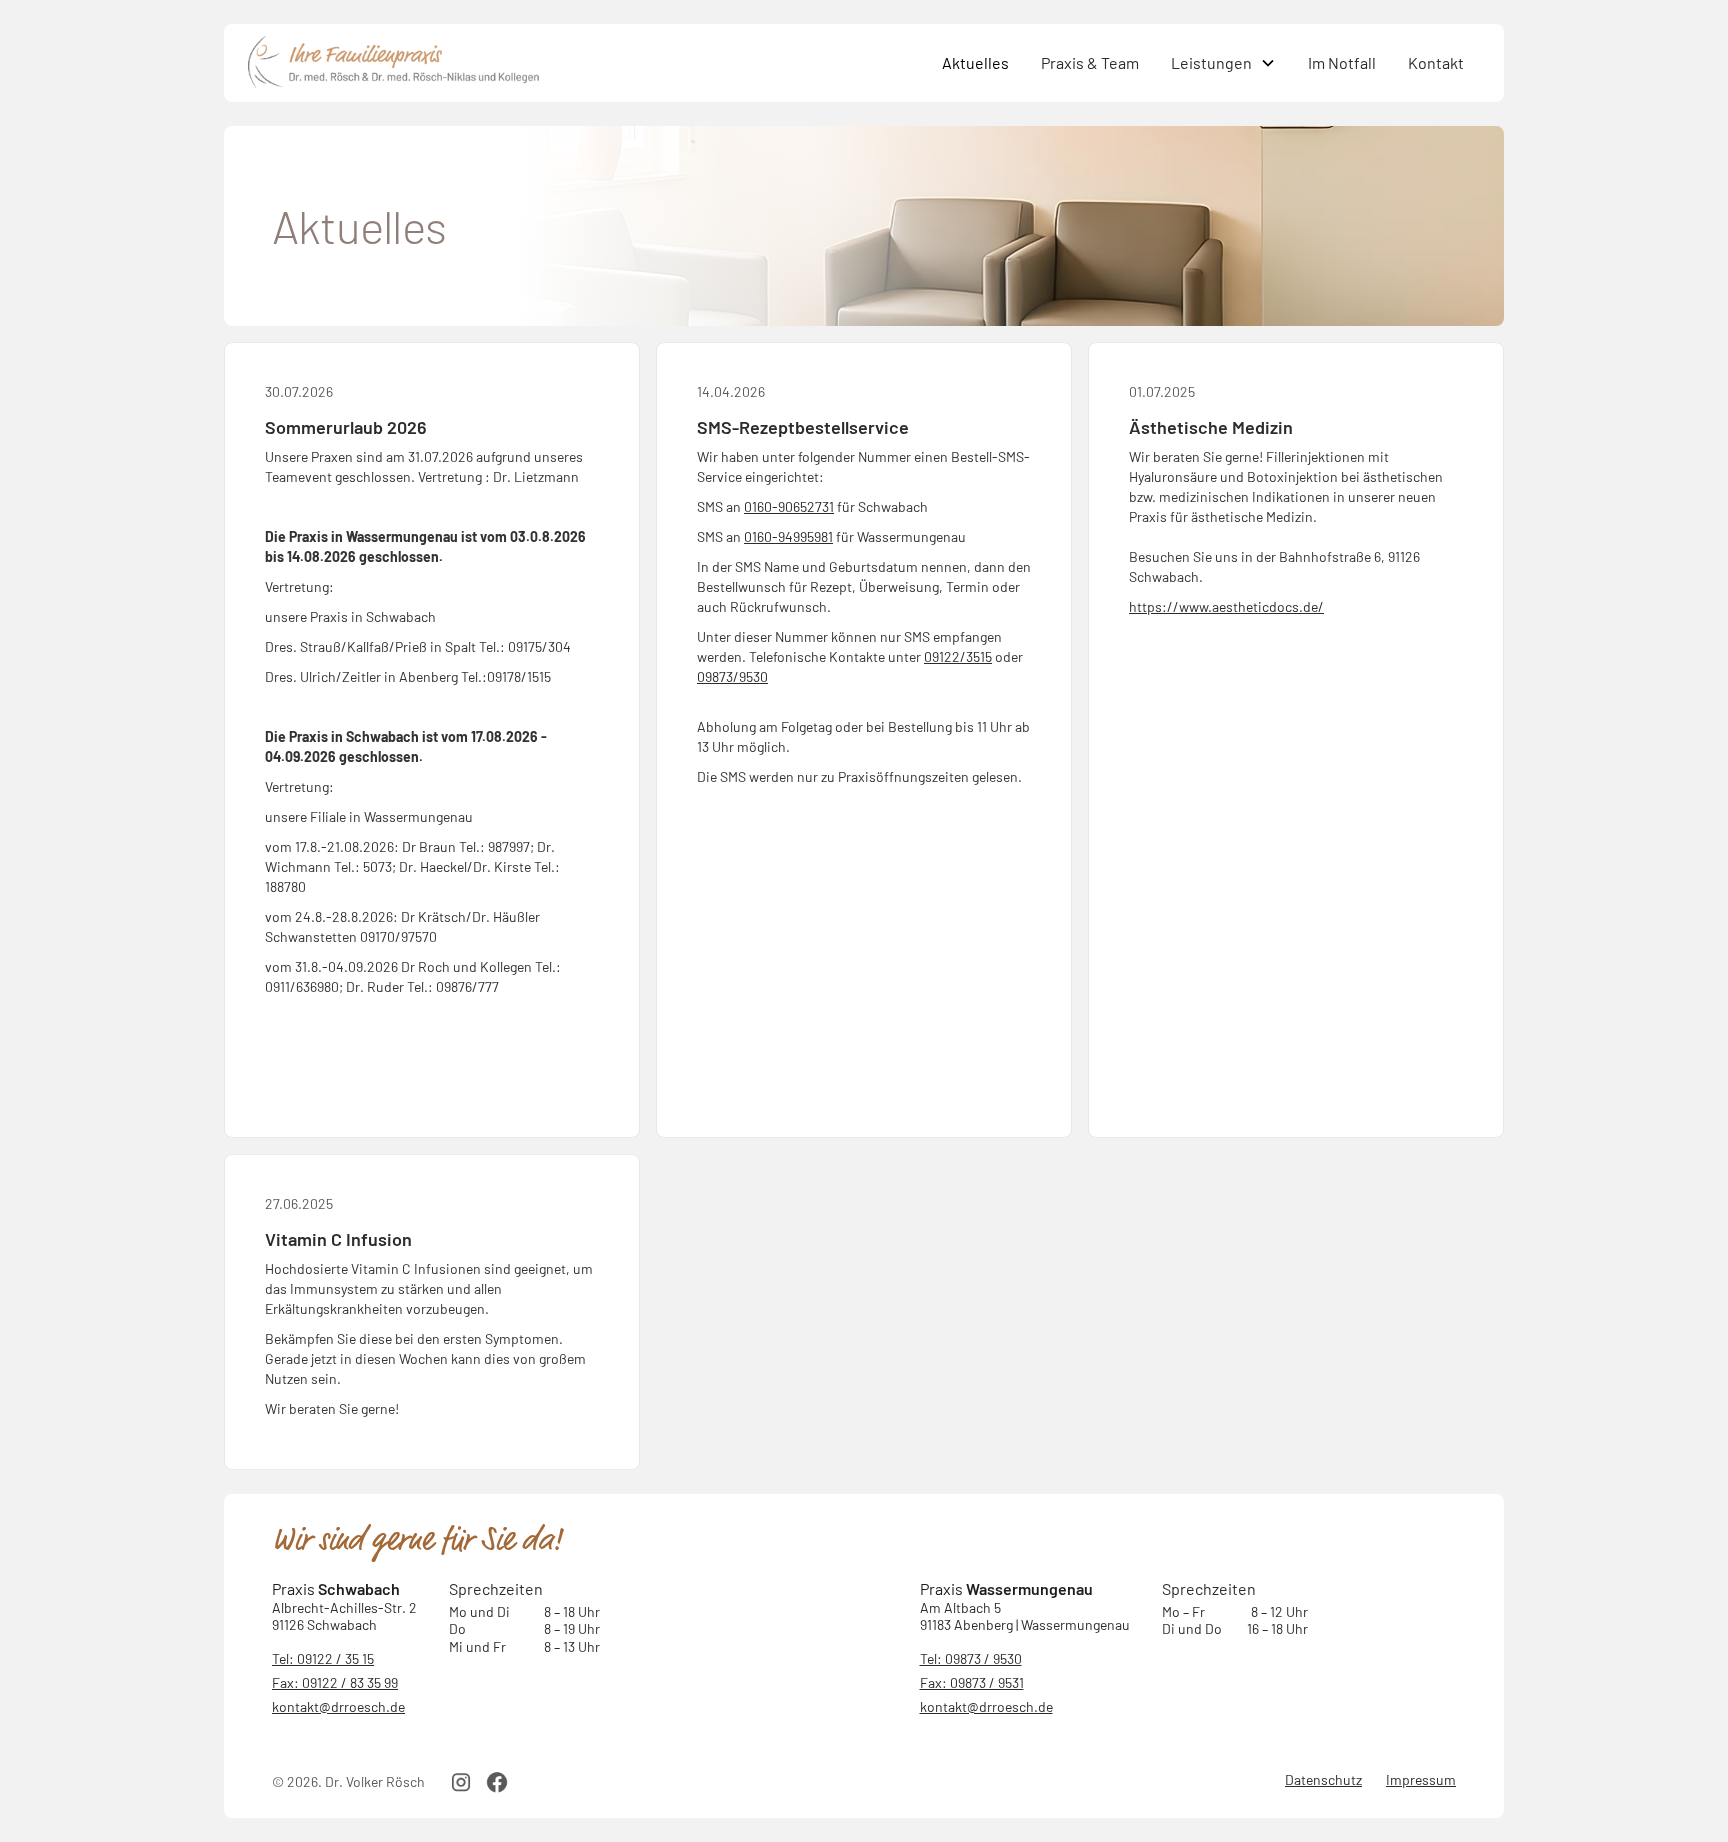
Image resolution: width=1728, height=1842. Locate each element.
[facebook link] (497, 1782)
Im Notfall (1342, 62)
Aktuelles (975, 62)
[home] (587, 63)
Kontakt (1436, 62)
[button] (1223, 63)
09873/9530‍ (732, 676)
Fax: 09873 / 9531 (972, 1682)
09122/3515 (958, 656)
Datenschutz (1323, 1779)
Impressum (1421, 1779)
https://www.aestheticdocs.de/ (1226, 606)
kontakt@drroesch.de (338, 1706)
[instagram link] (461, 1782)
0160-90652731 (789, 506)
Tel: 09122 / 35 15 (323, 1658)
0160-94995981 (788, 536)
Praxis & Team (1090, 62)
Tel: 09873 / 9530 (971, 1658)
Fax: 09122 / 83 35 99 (335, 1682)
